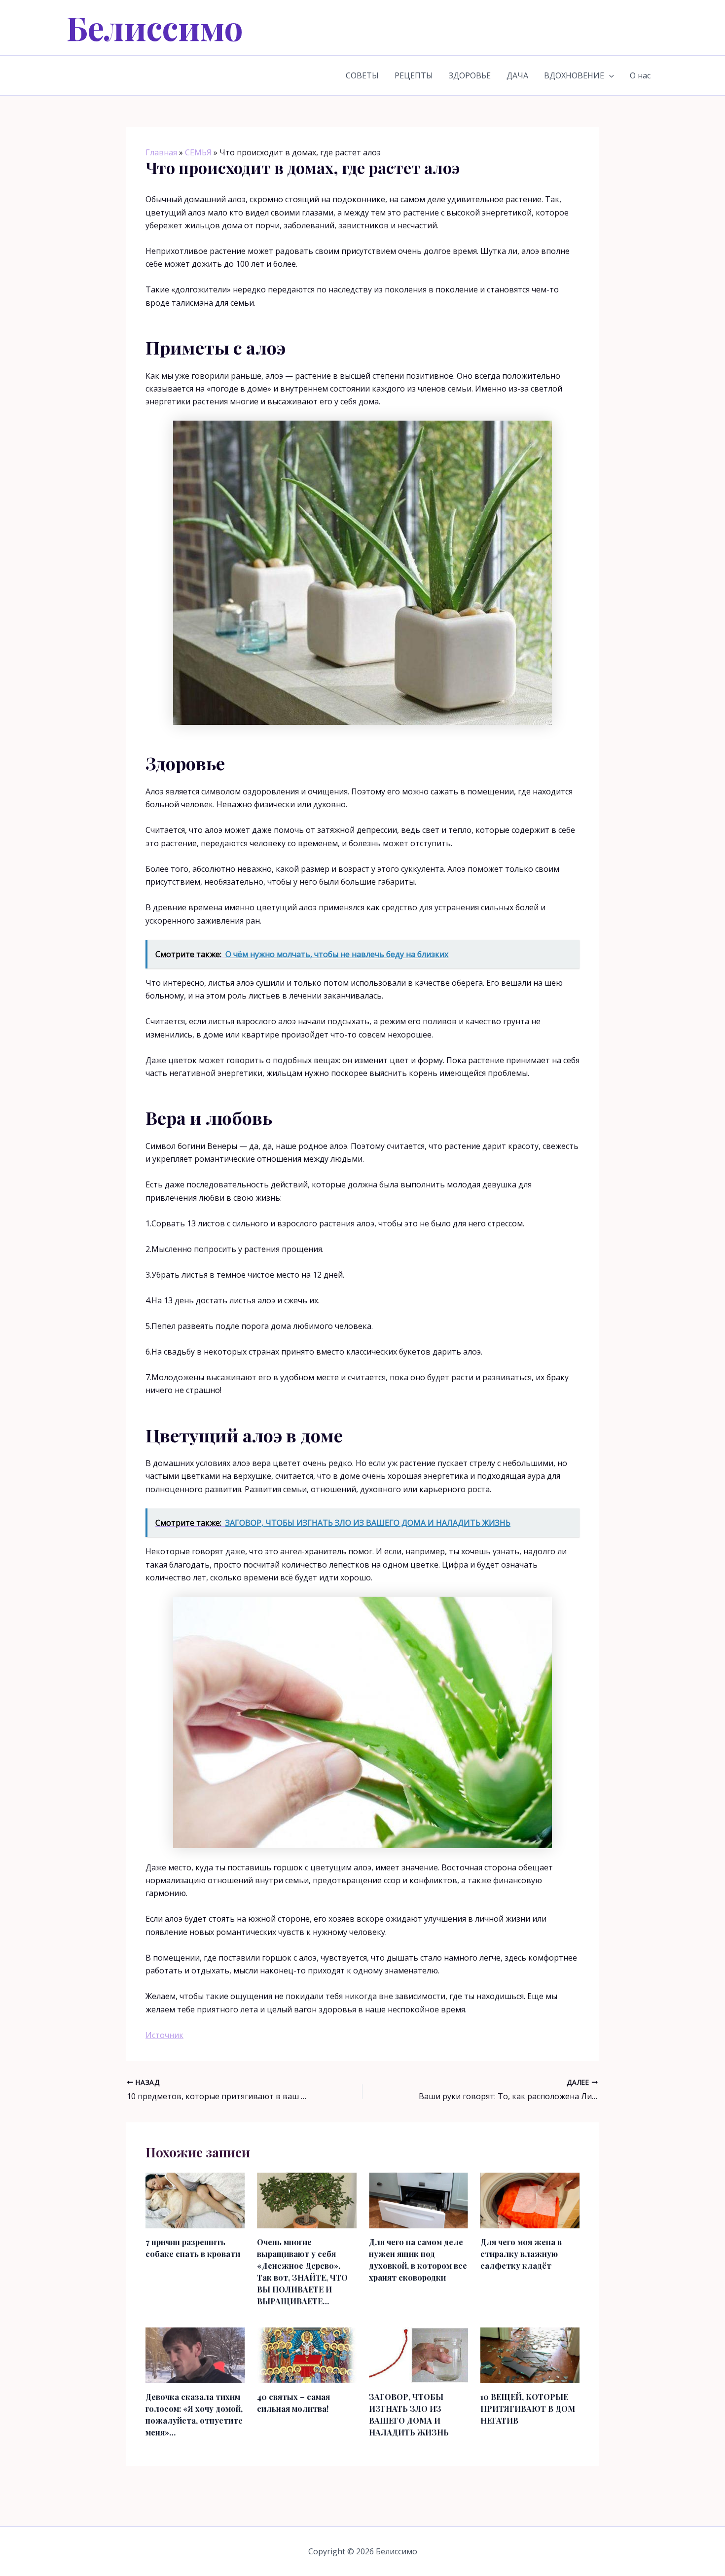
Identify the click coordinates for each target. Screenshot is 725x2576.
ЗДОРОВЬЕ (470, 75)
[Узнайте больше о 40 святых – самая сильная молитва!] (307, 2355)
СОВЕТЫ (362, 75)
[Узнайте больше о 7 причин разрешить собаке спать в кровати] (195, 2200)
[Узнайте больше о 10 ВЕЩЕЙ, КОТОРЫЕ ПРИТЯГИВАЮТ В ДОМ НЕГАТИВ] (530, 2355)
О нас (640, 75)
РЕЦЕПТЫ (414, 75)
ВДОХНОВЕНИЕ (574, 75)
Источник (164, 2035)
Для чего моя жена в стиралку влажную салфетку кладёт (521, 2254)
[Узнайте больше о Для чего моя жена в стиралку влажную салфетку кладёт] (530, 2200)
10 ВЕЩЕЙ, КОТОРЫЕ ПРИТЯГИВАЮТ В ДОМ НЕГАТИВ (528, 2409)
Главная (161, 152)
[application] (609, 75)
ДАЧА (517, 75)
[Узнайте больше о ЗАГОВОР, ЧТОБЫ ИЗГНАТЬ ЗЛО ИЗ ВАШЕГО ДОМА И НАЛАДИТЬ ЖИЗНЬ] (418, 2355)
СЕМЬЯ (198, 152)
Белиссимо (155, 27)
